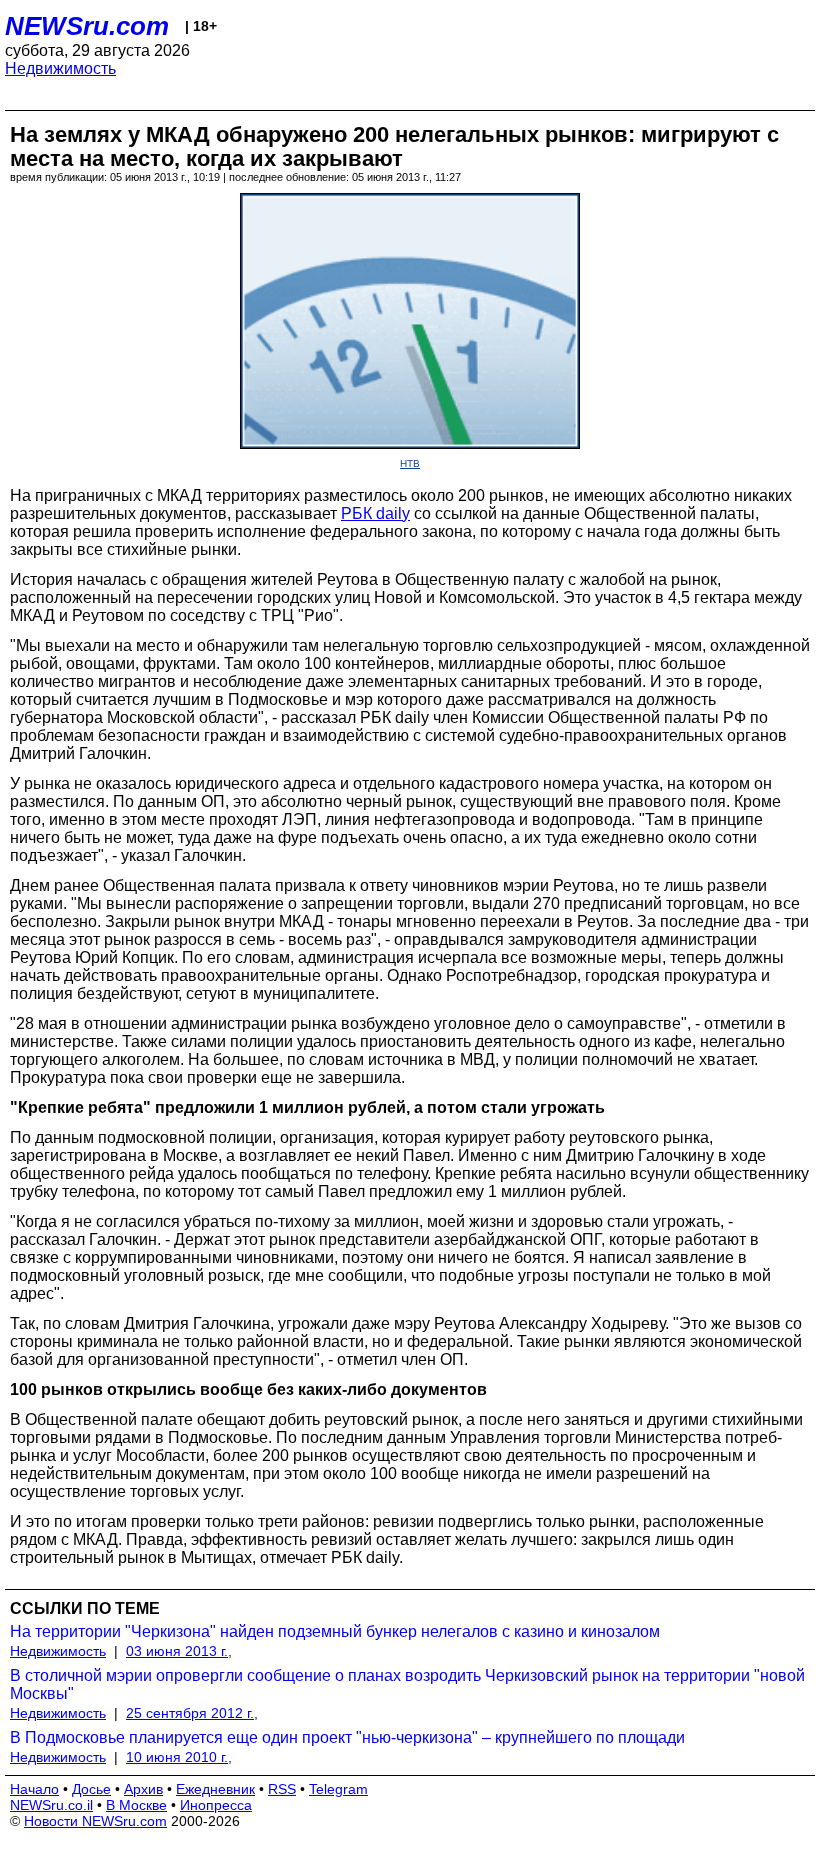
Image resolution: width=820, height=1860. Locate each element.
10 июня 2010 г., (179, 1757)
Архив (143, 1789)
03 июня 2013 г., (179, 1651)
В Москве (136, 1805)
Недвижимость (60, 68)
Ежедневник (215, 1789)
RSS (282, 1789)
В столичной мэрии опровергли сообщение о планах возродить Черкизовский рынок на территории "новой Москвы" (407, 1684)
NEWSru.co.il (51, 1805)
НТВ (410, 463)
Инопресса (216, 1805)
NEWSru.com (87, 26)
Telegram (338, 1789)
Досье (91, 1789)
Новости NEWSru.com (95, 1821)
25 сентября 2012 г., (192, 1713)
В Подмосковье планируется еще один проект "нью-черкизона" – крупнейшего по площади (347, 1737)
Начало (34, 1789)
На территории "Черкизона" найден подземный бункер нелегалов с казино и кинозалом (335, 1631)
